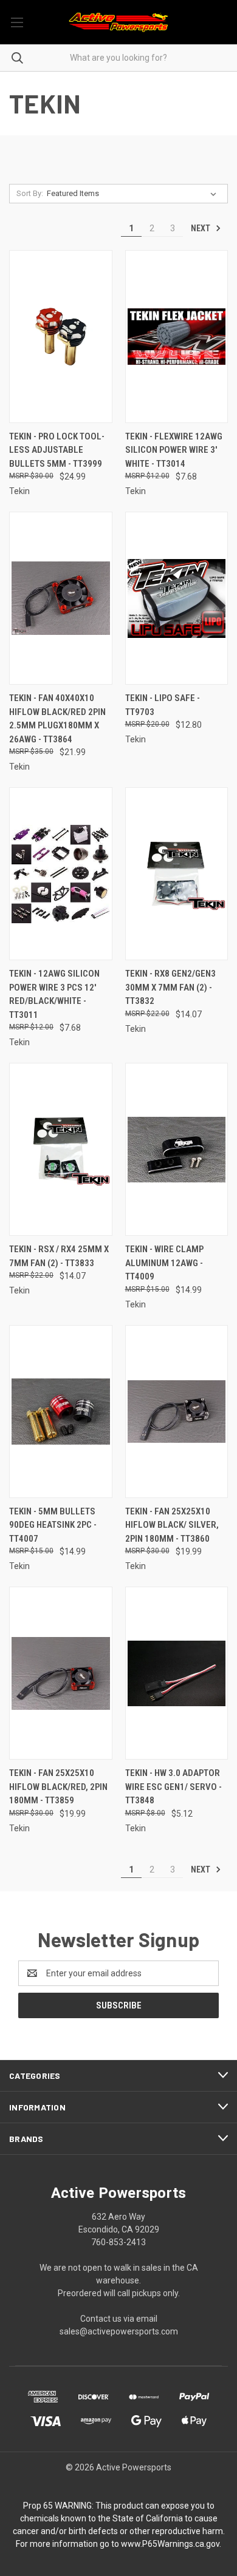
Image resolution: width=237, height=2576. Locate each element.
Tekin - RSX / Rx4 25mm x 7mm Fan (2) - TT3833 (59, 1256)
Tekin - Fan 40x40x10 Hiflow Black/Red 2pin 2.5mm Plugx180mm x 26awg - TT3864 (57, 719)
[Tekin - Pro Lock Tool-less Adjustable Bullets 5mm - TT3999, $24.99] (61, 337)
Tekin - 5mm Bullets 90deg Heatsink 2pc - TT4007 (53, 1525)
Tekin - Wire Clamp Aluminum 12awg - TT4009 (164, 1263)
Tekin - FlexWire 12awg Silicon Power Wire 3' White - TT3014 (174, 450)
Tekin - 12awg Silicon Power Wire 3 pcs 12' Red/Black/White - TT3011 (54, 994)
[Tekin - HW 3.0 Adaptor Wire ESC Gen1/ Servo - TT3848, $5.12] (177, 1673)
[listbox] (134, 194)
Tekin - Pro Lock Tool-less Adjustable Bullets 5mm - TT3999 (57, 450)
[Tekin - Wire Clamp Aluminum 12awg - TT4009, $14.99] (177, 1149)
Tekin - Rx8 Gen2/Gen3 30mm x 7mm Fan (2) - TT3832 (170, 987)
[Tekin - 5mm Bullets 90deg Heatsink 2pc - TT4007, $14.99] (61, 1412)
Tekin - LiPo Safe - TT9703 (163, 705)
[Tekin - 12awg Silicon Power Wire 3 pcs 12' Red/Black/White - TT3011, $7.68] (61, 874)
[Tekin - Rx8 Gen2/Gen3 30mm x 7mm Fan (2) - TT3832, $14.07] (177, 874)
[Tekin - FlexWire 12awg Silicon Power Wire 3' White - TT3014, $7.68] (177, 337)
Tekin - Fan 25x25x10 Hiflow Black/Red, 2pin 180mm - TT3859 (58, 1787)
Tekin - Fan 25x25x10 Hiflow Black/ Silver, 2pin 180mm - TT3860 (172, 1525)
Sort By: (30, 193)
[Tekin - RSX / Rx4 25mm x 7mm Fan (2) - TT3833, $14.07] (61, 1149)
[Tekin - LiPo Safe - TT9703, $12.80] (177, 598)
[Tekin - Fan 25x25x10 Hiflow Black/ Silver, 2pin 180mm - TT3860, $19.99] (177, 1412)
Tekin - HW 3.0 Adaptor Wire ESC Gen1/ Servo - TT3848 (173, 1787)
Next (201, 228)
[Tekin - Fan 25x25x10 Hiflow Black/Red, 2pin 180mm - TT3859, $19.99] (61, 1673)
